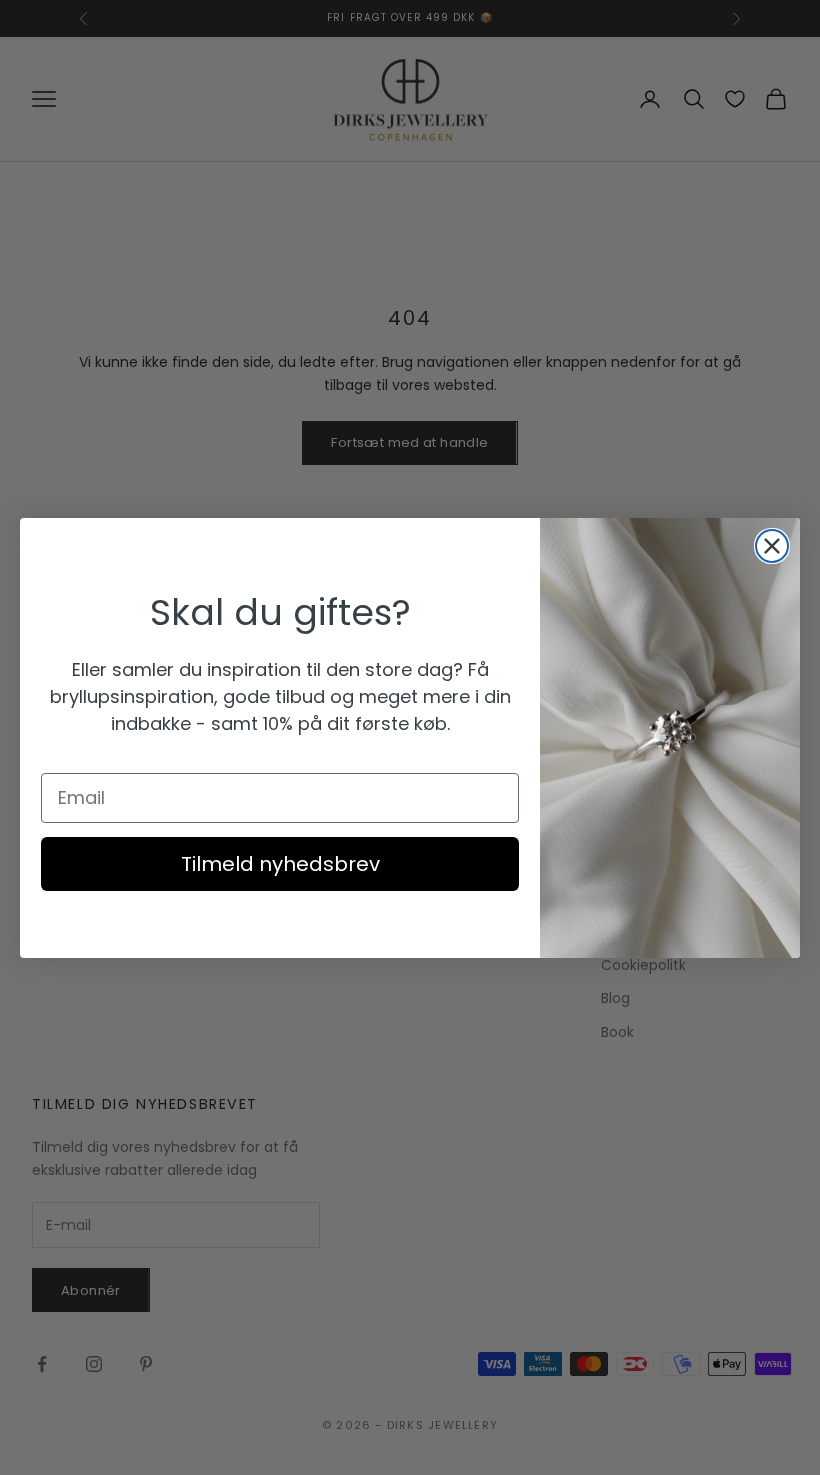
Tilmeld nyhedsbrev (280, 864)
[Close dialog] (772, 546)
